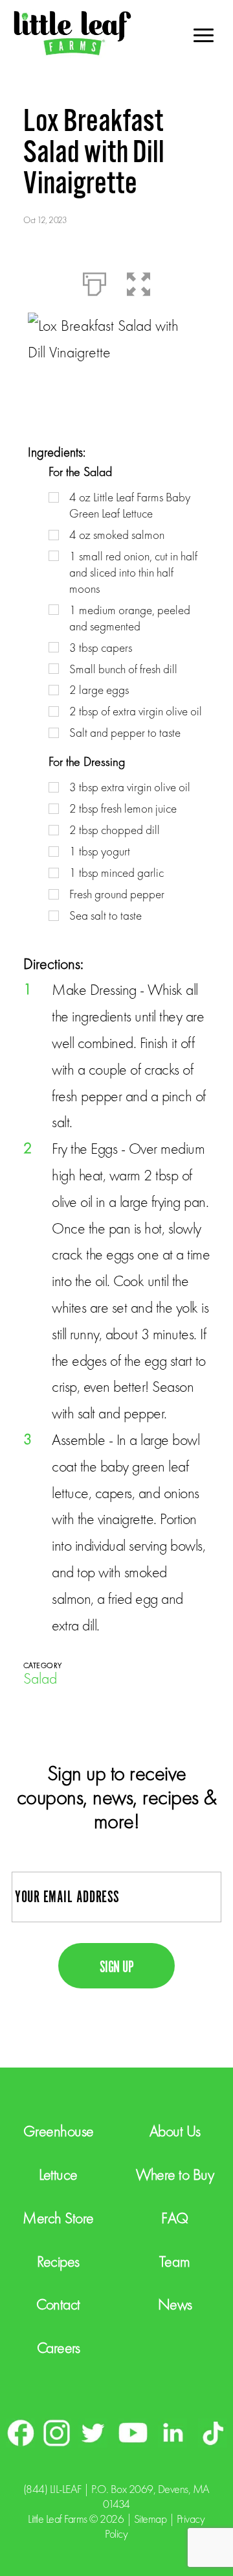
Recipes (58, 2261)
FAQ (175, 2218)
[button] (139, 281)
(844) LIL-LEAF (52, 2489)
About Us (175, 2131)
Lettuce (58, 2174)
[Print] (94, 281)
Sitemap (150, 2519)
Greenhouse (59, 2131)
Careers (59, 2347)
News (175, 2304)
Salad (40, 1678)
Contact (58, 2304)
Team (175, 2261)
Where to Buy (175, 2174)
